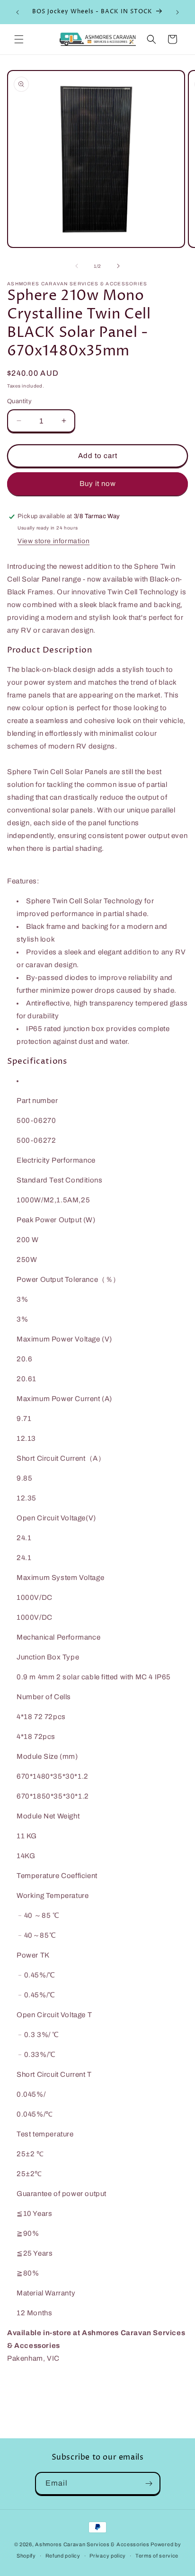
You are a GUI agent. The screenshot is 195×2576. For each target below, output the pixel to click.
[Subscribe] (149, 2483)
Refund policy (63, 2556)
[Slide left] (77, 266)
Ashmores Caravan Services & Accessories (92, 2544)
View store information (53, 541)
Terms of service (157, 2556)
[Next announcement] (177, 12)
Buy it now (98, 484)
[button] (19, 39)
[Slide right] (118, 266)
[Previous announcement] (18, 12)
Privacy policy (108, 2556)
